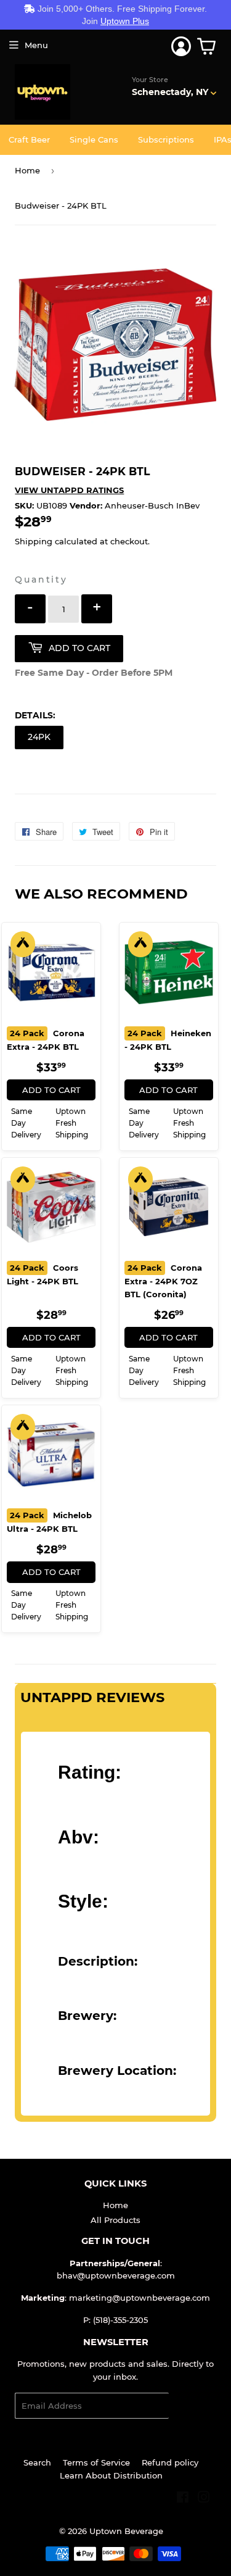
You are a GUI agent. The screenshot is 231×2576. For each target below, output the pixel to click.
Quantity (41, 580)
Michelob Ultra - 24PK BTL (49, 1522)
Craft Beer (29, 139)
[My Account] (181, 46)
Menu (36, 45)
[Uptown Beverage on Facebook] (183, 2499)
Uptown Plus (125, 21)
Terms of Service (96, 2462)
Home (27, 170)
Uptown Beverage (126, 2531)
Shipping (34, 541)
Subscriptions (166, 139)
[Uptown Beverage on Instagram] (204, 2499)
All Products (115, 2220)
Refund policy (170, 2462)
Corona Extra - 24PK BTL (46, 1040)
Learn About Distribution (111, 2475)
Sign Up (192, 2406)
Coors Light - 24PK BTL (43, 1274)
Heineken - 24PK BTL (168, 1040)
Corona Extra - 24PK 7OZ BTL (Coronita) (163, 1281)
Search (37, 2462)
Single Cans (94, 139)
